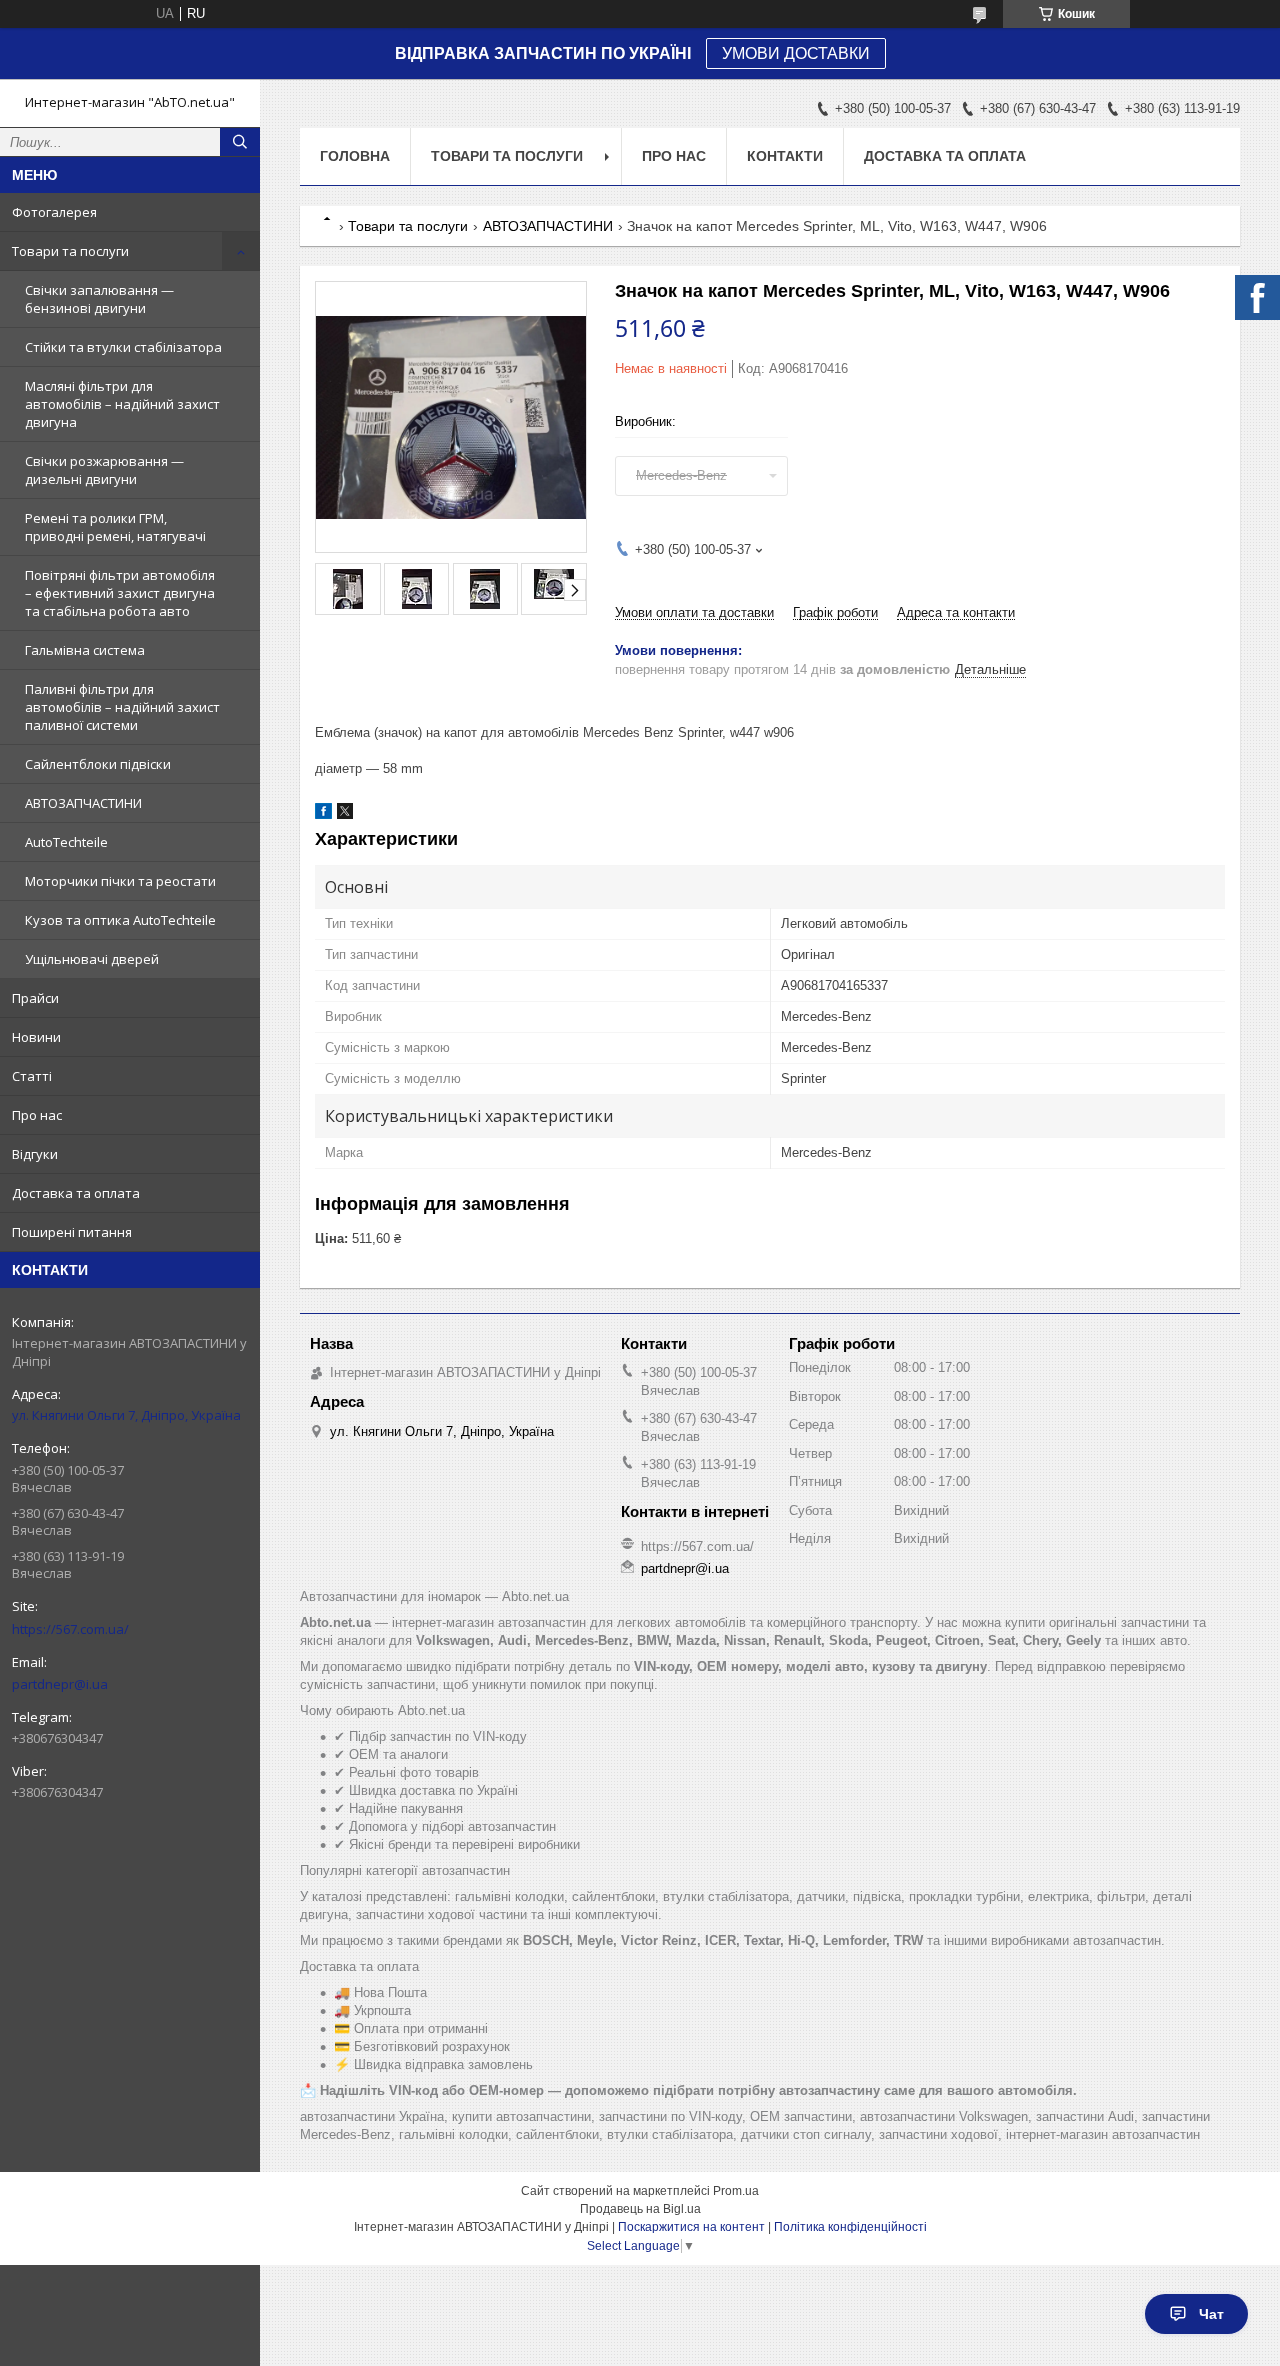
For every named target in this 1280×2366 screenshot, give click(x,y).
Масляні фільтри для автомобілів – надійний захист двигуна (122, 404)
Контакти (785, 156)
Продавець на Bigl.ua (640, 2209)
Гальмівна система (85, 650)
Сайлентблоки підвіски (98, 764)
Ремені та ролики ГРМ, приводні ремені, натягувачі (115, 527)
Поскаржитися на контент (691, 2227)
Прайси (35, 998)
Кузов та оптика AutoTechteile (120, 920)
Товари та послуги (70, 251)
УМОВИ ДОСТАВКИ (796, 53)
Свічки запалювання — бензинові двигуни (99, 299)
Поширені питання (72, 1232)
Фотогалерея (54, 212)
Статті (32, 1076)
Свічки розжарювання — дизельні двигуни (104, 470)
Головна (355, 156)
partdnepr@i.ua (60, 1684)
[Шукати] (240, 142)
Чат (1211, 2314)
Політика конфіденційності (850, 2227)
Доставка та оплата (76, 1193)
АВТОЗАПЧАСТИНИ (83, 803)
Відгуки (35, 1154)
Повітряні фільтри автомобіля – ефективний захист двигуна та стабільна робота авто (120, 593)
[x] (345, 814)
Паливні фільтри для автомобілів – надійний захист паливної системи (122, 707)
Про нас (37, 1115)
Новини (36, 1037)
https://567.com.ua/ (70, 1629)
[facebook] (323, 814)
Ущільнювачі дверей (92, 959)
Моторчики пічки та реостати (120, 881)
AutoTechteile (66, 842)
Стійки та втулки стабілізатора (123, 347)
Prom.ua (736, 2191)
